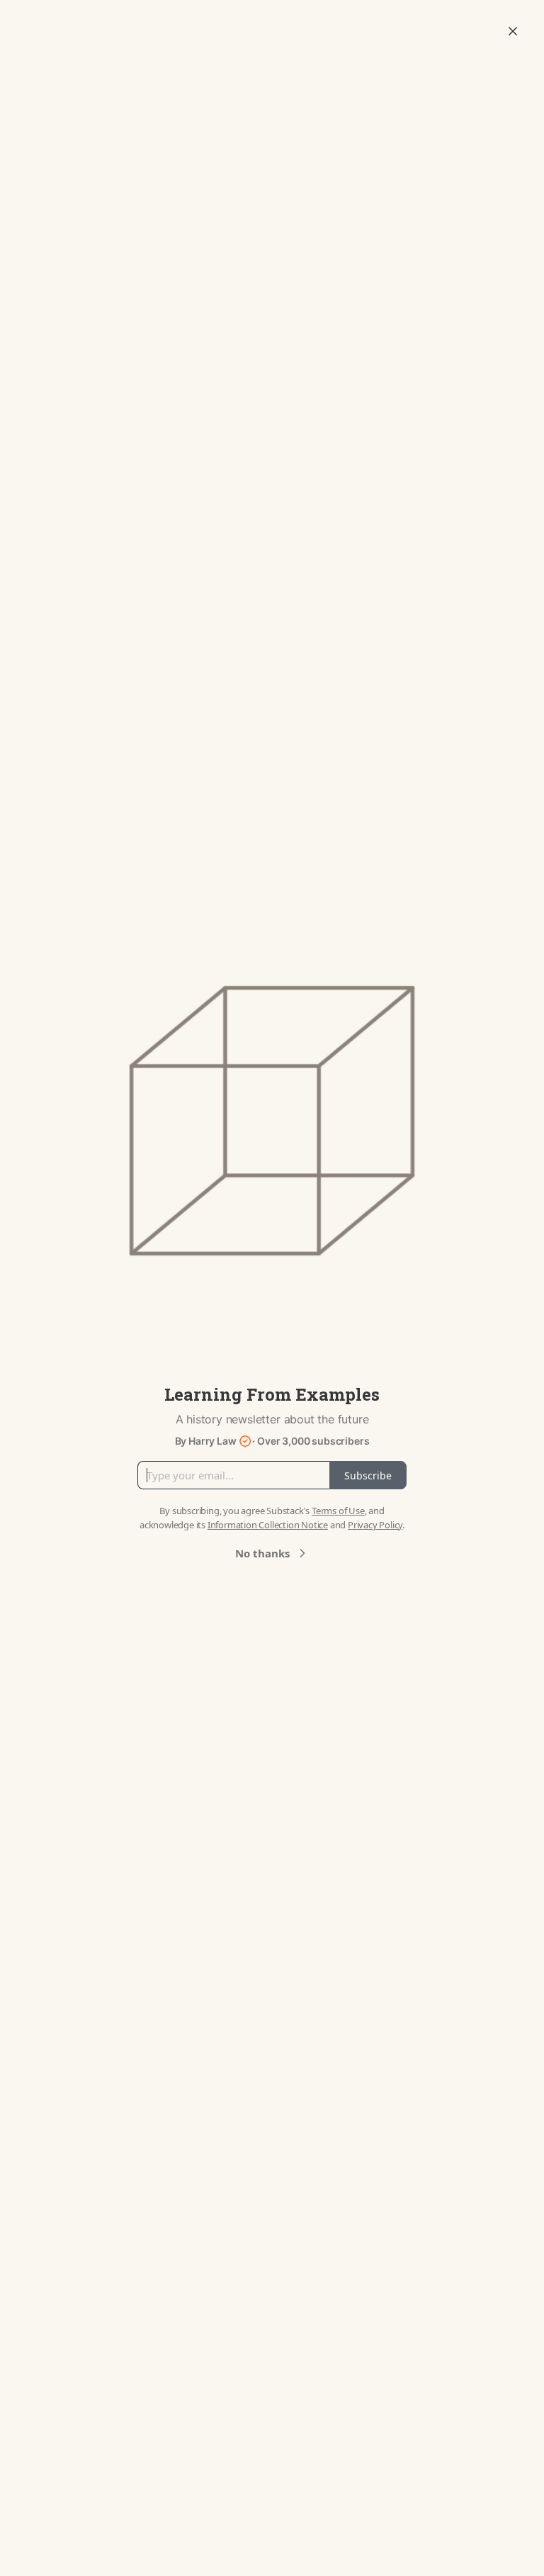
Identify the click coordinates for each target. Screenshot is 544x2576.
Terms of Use (338, 1511)
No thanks (262, 1553)
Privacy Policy (375, 1525)
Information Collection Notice (268, 1525)
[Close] (513, 31)
